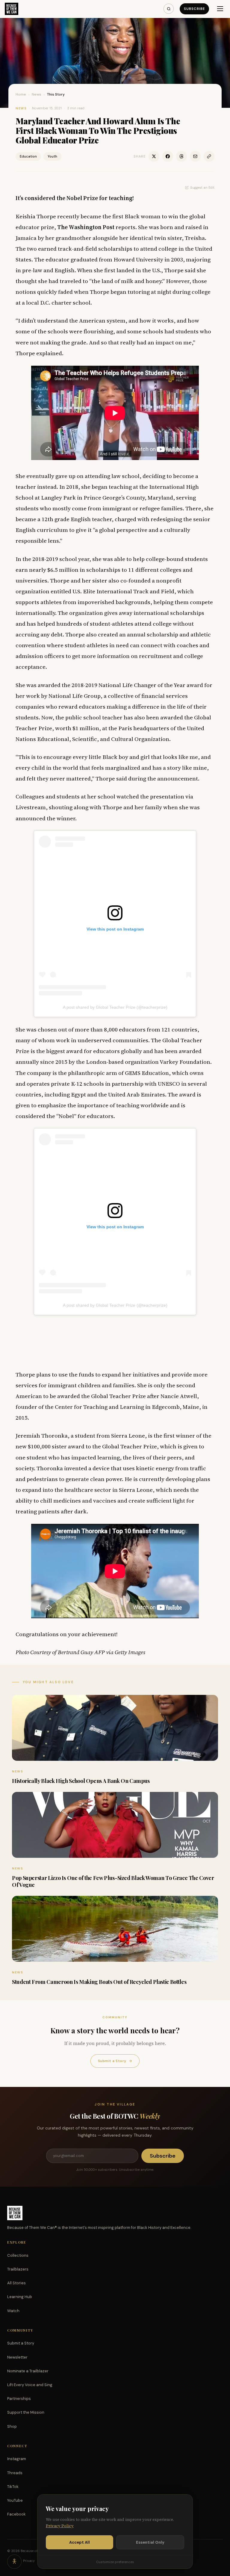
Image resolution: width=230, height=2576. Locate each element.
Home (21, 94)
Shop (12, 2426)
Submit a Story (115, 2061)
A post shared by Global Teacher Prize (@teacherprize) (115, 1007)
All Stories (16, 2283)
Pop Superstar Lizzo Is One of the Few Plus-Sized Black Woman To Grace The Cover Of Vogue (113, 1881)
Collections (18, 2255)
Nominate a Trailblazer (28, 2371)
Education (28, 156)
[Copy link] (209, 156)
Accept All (80, 2542)
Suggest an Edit (202, 187)
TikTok (13, 2487)
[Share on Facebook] (168, 156)
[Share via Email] (195, 156)
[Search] (169, 9)
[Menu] (220, 9)
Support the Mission (26, 2412)
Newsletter (17, 2357)
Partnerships (19, 2399)
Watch (13, 2311)
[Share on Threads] (181, 156)
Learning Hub (20, 2297)
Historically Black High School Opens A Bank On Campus (81, 1781)
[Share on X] (154, 156)
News (37, 94)
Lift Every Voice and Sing (30, 2385)
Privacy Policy (60, 2526)
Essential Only (150, 2542)
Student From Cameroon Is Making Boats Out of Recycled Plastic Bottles (99, 1982)
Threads (15, 2473)
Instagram (17, 2459)
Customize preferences (115, 2562)
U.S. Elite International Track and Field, (124, 591)
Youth (52, 156)
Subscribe (194, 9)
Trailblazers (18, 2269)
